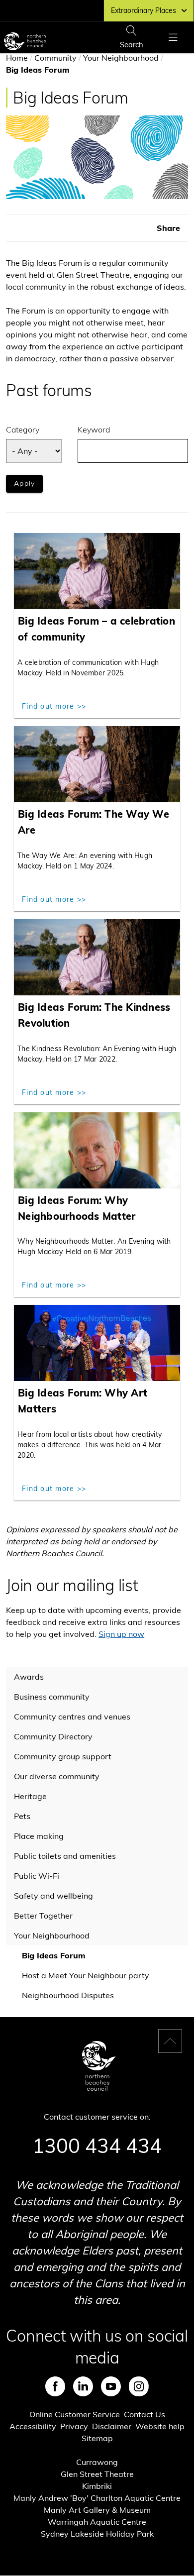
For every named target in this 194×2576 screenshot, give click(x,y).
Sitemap (97, 2438)
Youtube (111, 2386)
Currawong (97, 2462)
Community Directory (53, 1736)
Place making (39, 1836)
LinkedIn (83, 2386)
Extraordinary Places (144, 10)
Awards (29, 1677)
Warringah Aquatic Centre (97, 2522)
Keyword (94, 429)
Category (23, 429)
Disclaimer (112, 2426)
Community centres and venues (72, 1717)
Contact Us (145, 2414)
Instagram (139, 2386)
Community (55, 58)
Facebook (55, 2386)
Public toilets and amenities (65, 1856)
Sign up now (121, 1634)
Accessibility (33, 2426)
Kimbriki (97, 2486)
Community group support (63, 1756)
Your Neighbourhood (121, 58)
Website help (160, 2426)
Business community (52, 1697)
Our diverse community (57, 1776)
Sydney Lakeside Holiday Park (97, 2534)
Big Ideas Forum (54, 1955)
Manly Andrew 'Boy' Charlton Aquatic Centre (97, 2498)
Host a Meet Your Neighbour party (86, 1975)
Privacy (74, 2426)
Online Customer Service (75, 2414)
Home (17, 58)
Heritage (30, 1796)
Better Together (43, 1916)
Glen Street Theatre (97, 2474)
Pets (22, 1816)
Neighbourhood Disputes (68, 1995)
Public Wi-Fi (37, 1876)
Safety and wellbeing (53, 1896)
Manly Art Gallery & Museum (97, 2510)
